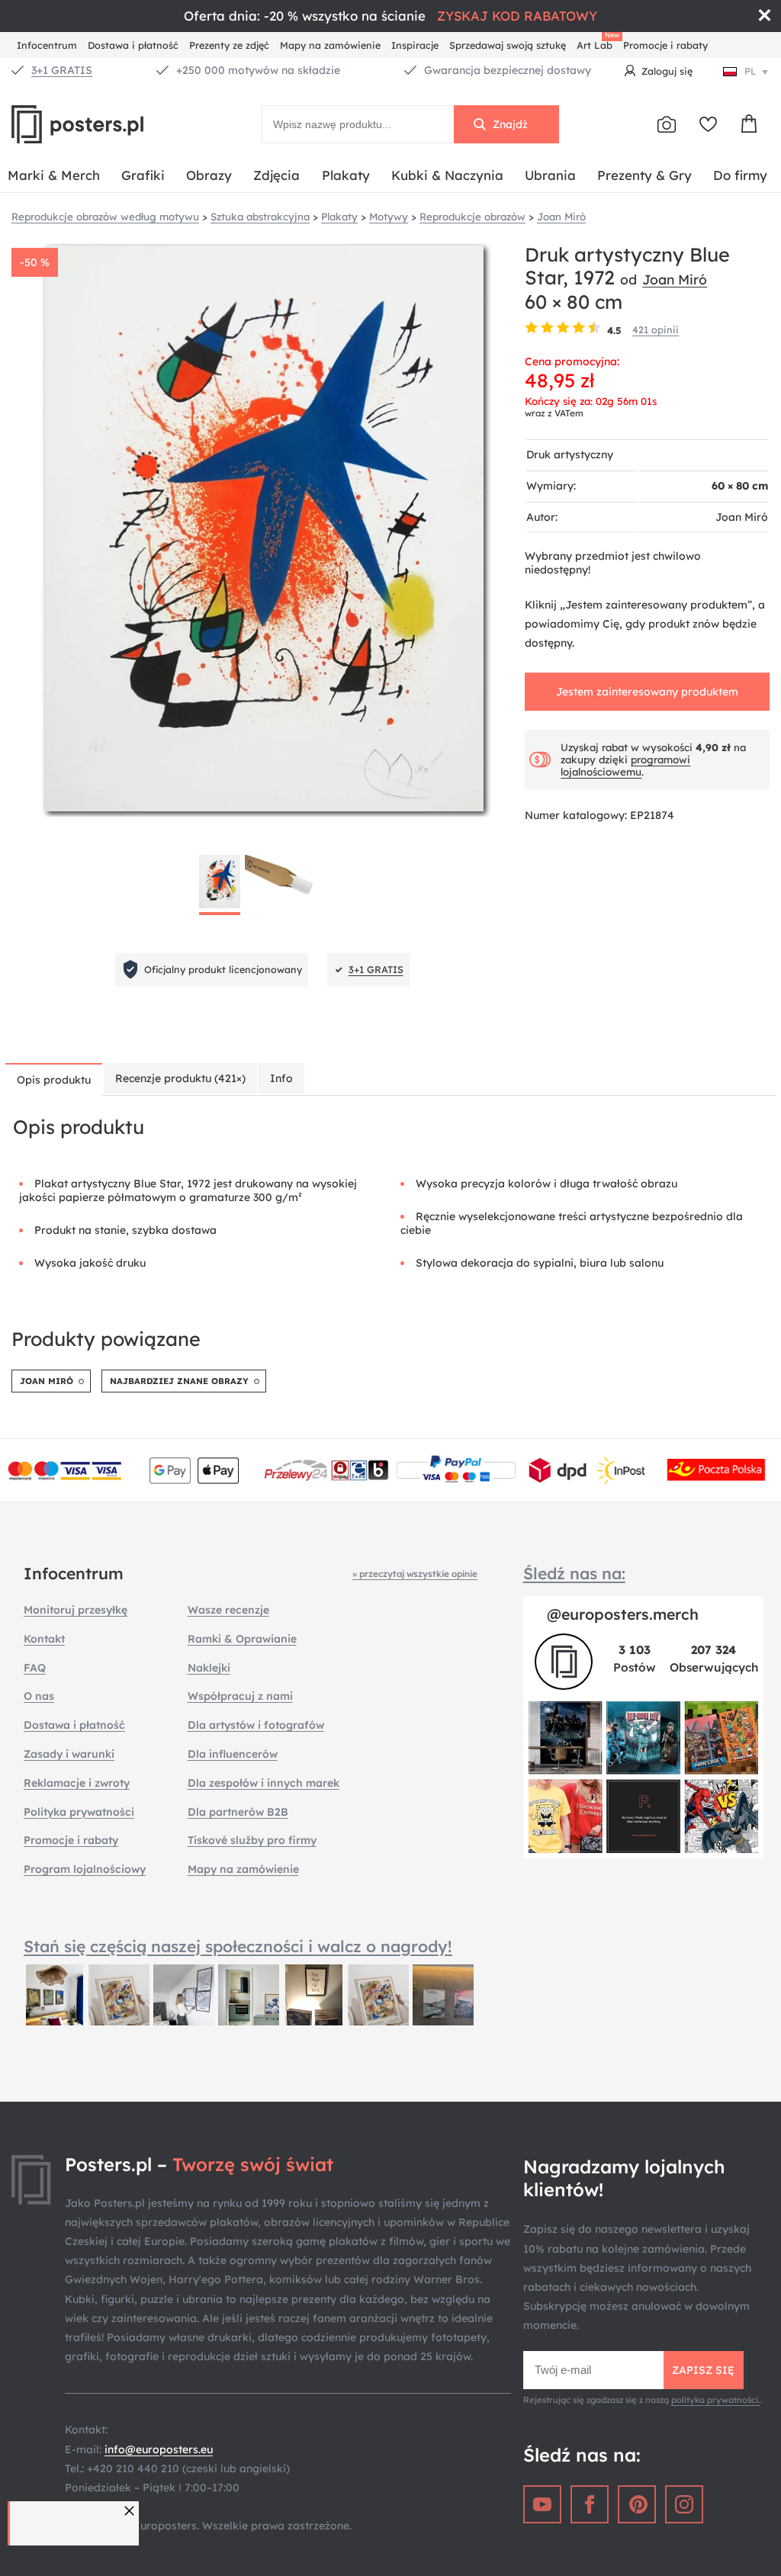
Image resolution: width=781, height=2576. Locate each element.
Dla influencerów (233, 1754)
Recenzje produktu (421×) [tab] (180, 1078)
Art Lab (597, 43)
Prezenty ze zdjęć (229, 45)
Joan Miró (675, 279)
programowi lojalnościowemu (625, 766)
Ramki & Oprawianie (242, 1639)
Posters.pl (114, 124)
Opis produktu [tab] (54, 1080)
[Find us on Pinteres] (637, 2504)
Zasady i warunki (69, 1754)
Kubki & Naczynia (447, 175)
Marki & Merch (54, 175)
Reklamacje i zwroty (77, 1783)
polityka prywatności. (716, 2400)
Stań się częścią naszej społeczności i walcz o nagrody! (238, 1946)
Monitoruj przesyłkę (76, 1610)
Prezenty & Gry (644, 175)
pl (750, 71)
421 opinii (656, 329)
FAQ (35, 1668)
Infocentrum (47, 45)
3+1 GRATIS (62, 70)
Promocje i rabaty (665, 45)
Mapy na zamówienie (330, 45)
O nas (39, 1696)
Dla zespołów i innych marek (264, 1783)
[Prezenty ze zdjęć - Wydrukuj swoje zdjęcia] (667, 124)
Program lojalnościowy (85, 1869)
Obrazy (209, 175)
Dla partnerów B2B (238, 1812)
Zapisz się (703, 2370)
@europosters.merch (623, 1614)
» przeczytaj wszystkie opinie (415, 1574)
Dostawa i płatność (133, 45)
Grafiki (143, 175)
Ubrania (550, 175)
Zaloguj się (667, 71)
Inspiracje (415, 45)
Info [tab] (281, 1078)
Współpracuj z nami (240, 1696)
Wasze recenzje (228, 1610)
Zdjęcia (276, 175)
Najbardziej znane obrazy (179, 1381)
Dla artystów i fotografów (256, 1725)
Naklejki (209, 1668)
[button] (131, 2511)
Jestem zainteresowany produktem (647, 692)
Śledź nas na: (574, 1573)
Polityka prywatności (79, 1812)
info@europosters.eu (159, 2449)
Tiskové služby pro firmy (252, 1840)
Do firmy (740, 175)
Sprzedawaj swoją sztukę (508, 45)
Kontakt (44, 1639)
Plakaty (346, 175)
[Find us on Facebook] (590, 2504)
